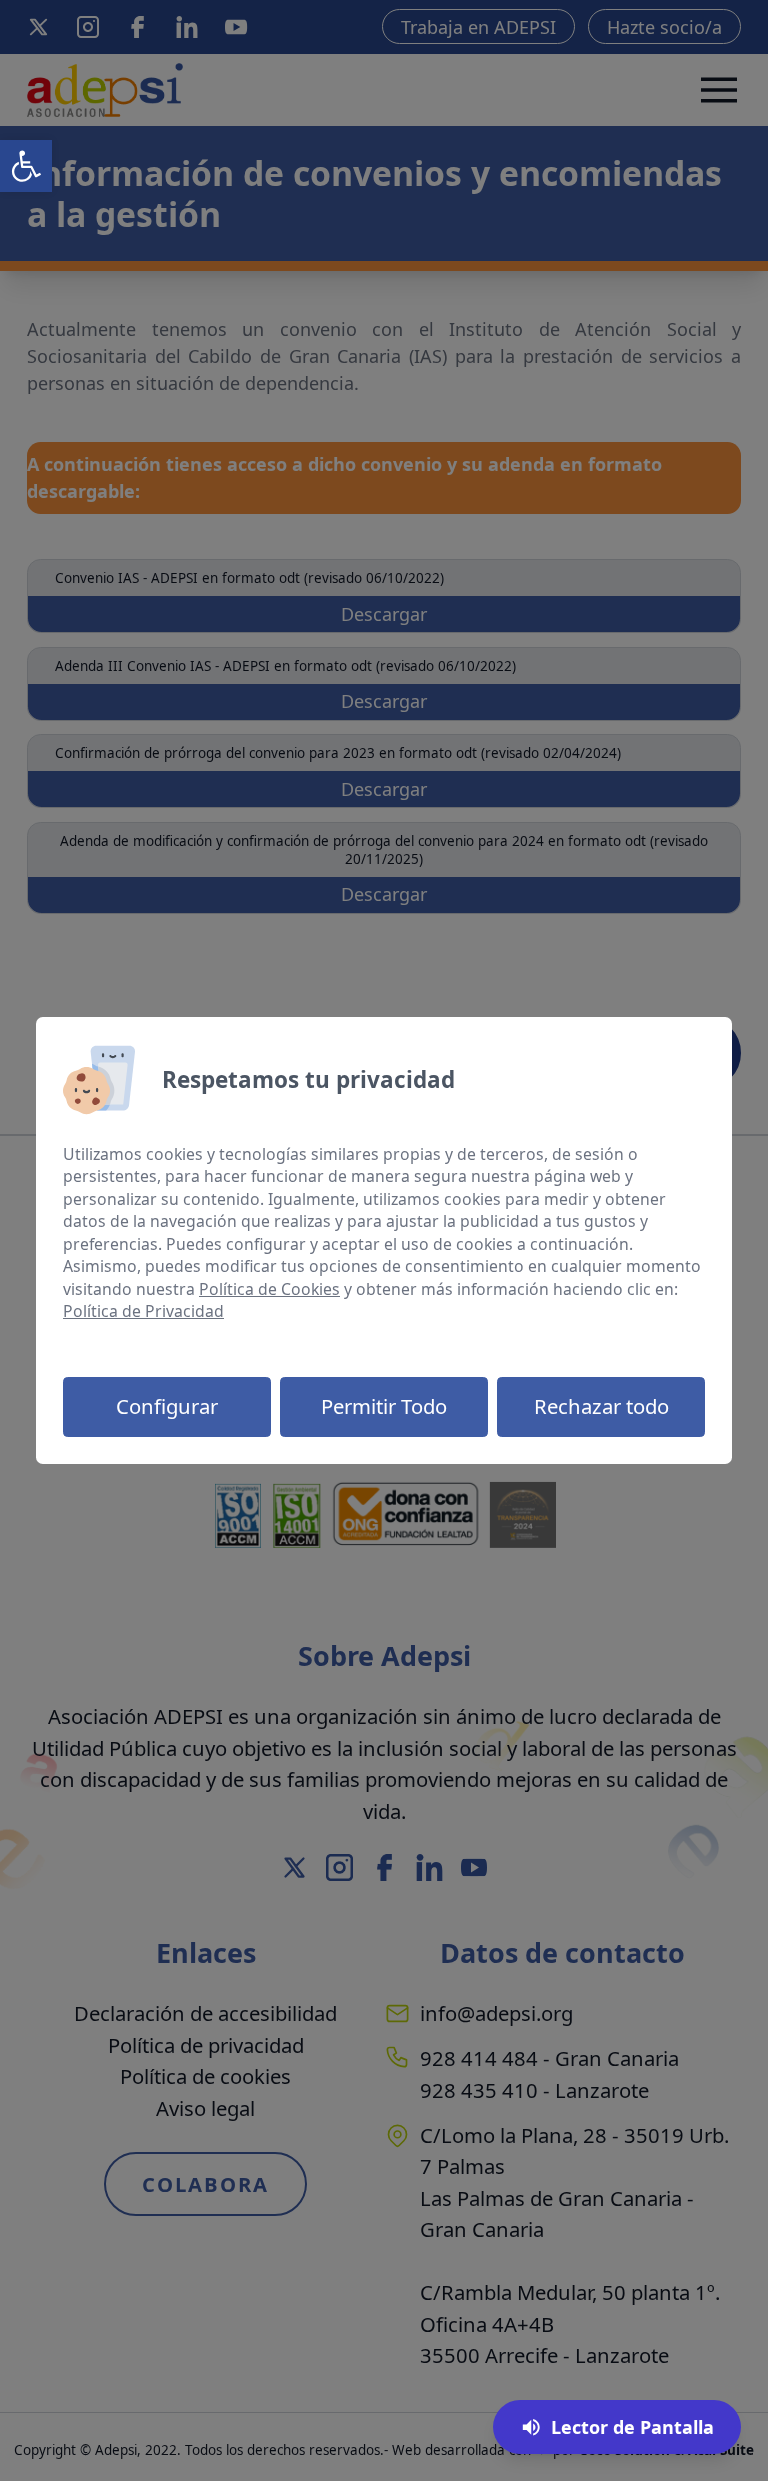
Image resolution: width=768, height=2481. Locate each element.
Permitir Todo (384, 1406)
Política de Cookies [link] (269, 1289)
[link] (26, 166)
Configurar (167, 1406)
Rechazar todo (601, 1406)
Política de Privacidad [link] (143, 1311)
